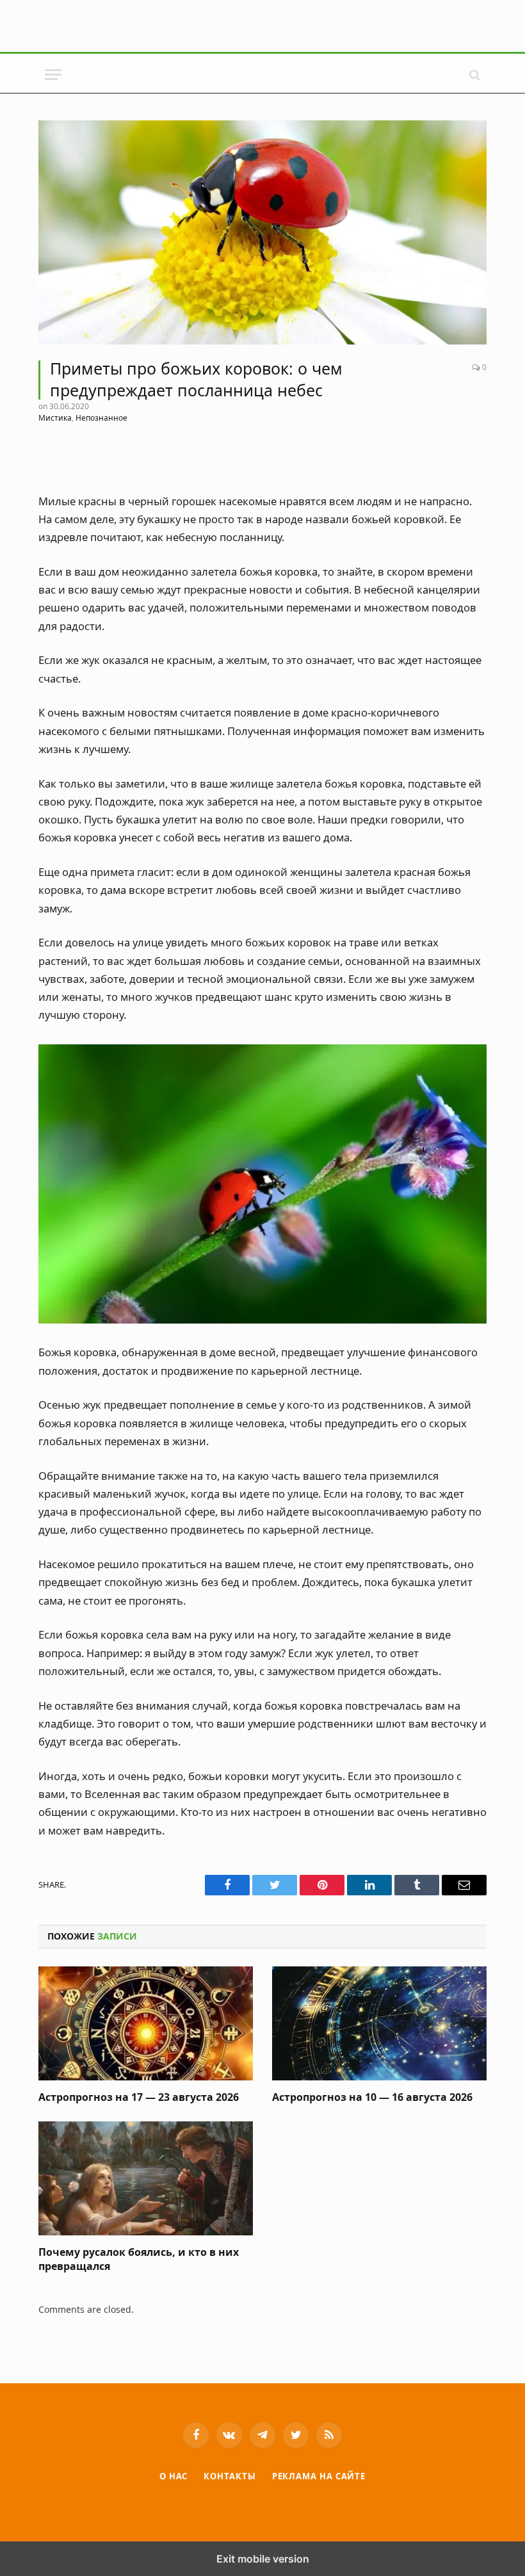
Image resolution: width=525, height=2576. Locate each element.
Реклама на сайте (319, 2476)
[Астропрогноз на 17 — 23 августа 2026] (146, 2023)
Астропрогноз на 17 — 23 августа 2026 (139, 2097)
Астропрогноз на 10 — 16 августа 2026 (372, 2097)
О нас (174, 2476)
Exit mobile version (263, 2559)
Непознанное (101, 418)
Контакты (230, 2476)
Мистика (55, 418)
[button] (53, 75)
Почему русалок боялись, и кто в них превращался (139, 2259)
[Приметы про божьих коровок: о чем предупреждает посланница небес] (262, 232)
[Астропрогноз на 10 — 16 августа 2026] (379, 2023)
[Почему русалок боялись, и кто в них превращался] (146, 2178)
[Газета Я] (263, 75)
